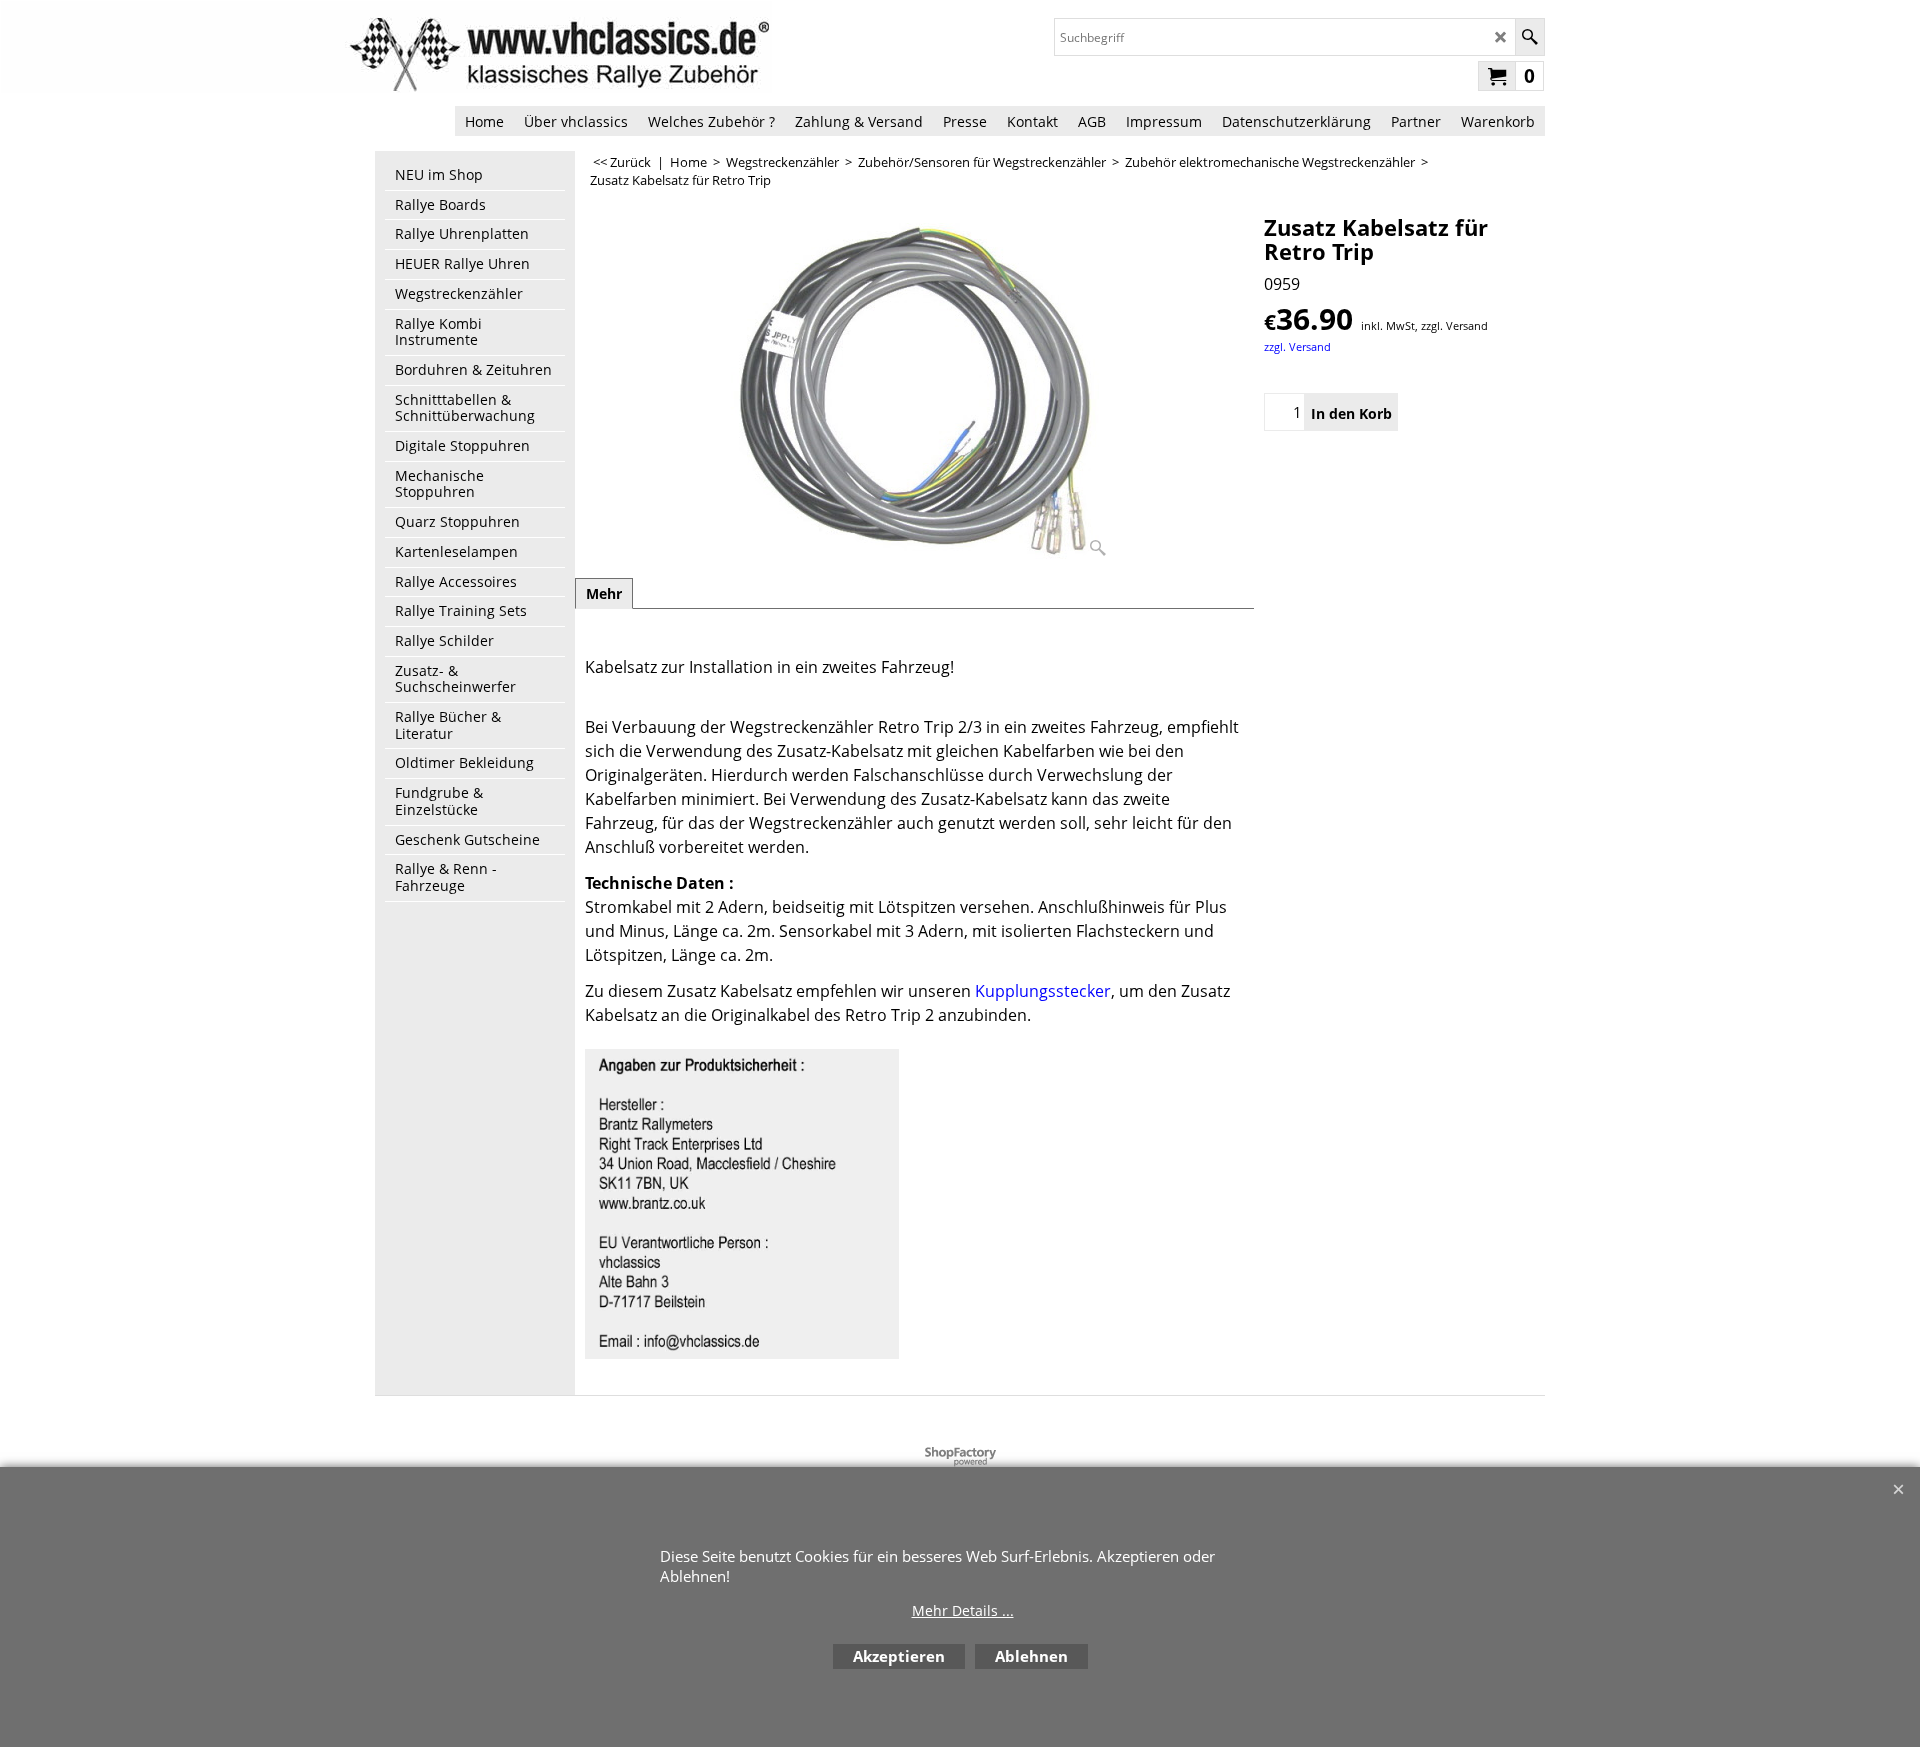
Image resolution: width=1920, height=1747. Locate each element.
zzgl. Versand (1297, 346)
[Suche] (1529, 37)
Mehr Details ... (963, 1610)
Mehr (604, 593)
